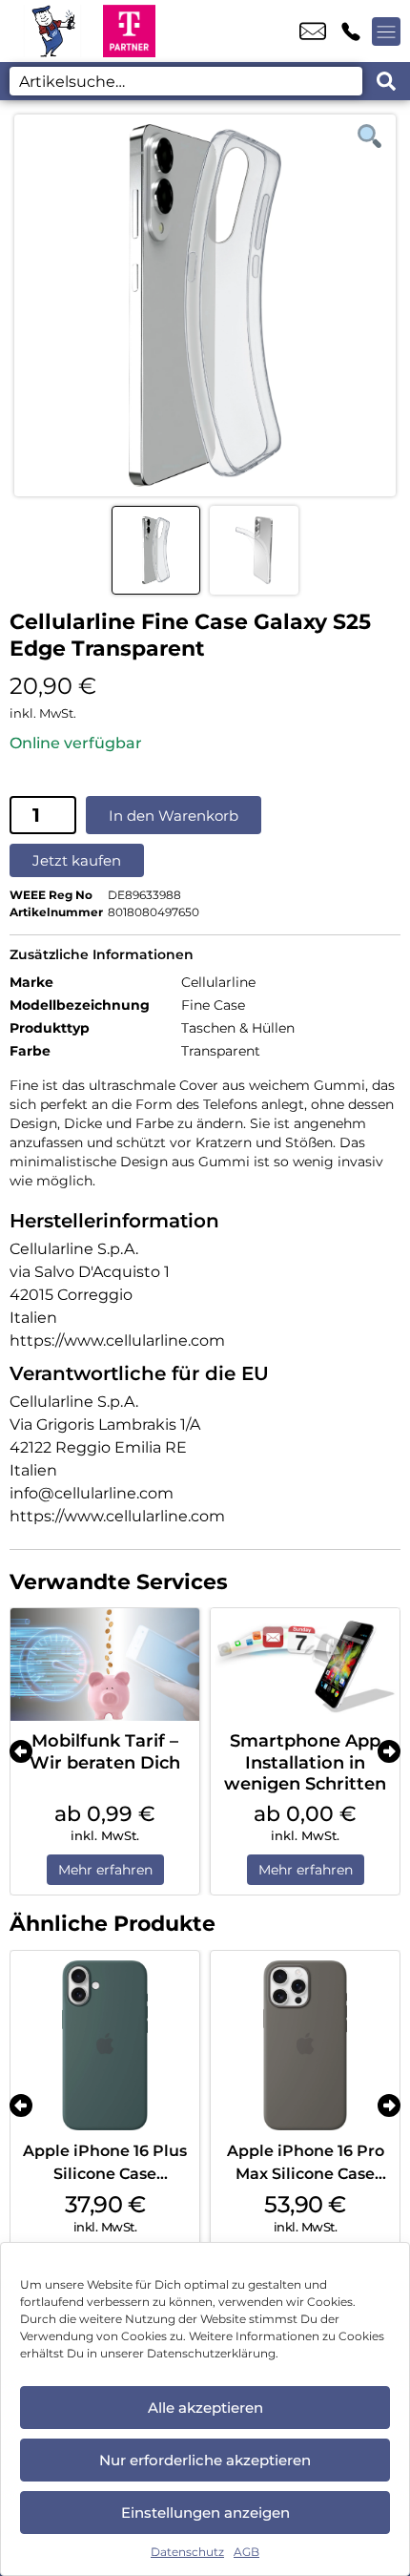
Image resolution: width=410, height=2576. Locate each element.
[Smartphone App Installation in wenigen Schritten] (305, 1665)
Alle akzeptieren (205, 2408)
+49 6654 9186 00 (351, 31)
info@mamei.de (313, 31)
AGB (246, 2552)
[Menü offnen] (386, 31)
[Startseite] (51, 31)
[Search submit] (386, 81)
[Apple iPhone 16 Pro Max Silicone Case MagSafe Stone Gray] (305, 2045)
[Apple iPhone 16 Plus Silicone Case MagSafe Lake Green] (105, 2045)
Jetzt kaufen (77, 860)
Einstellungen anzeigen (205, 2513)
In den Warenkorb (174, 816)
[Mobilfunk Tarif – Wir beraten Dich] (105, 1665)
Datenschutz (187, 2552)
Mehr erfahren (105, 1870)
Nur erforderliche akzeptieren (205, 2460)
